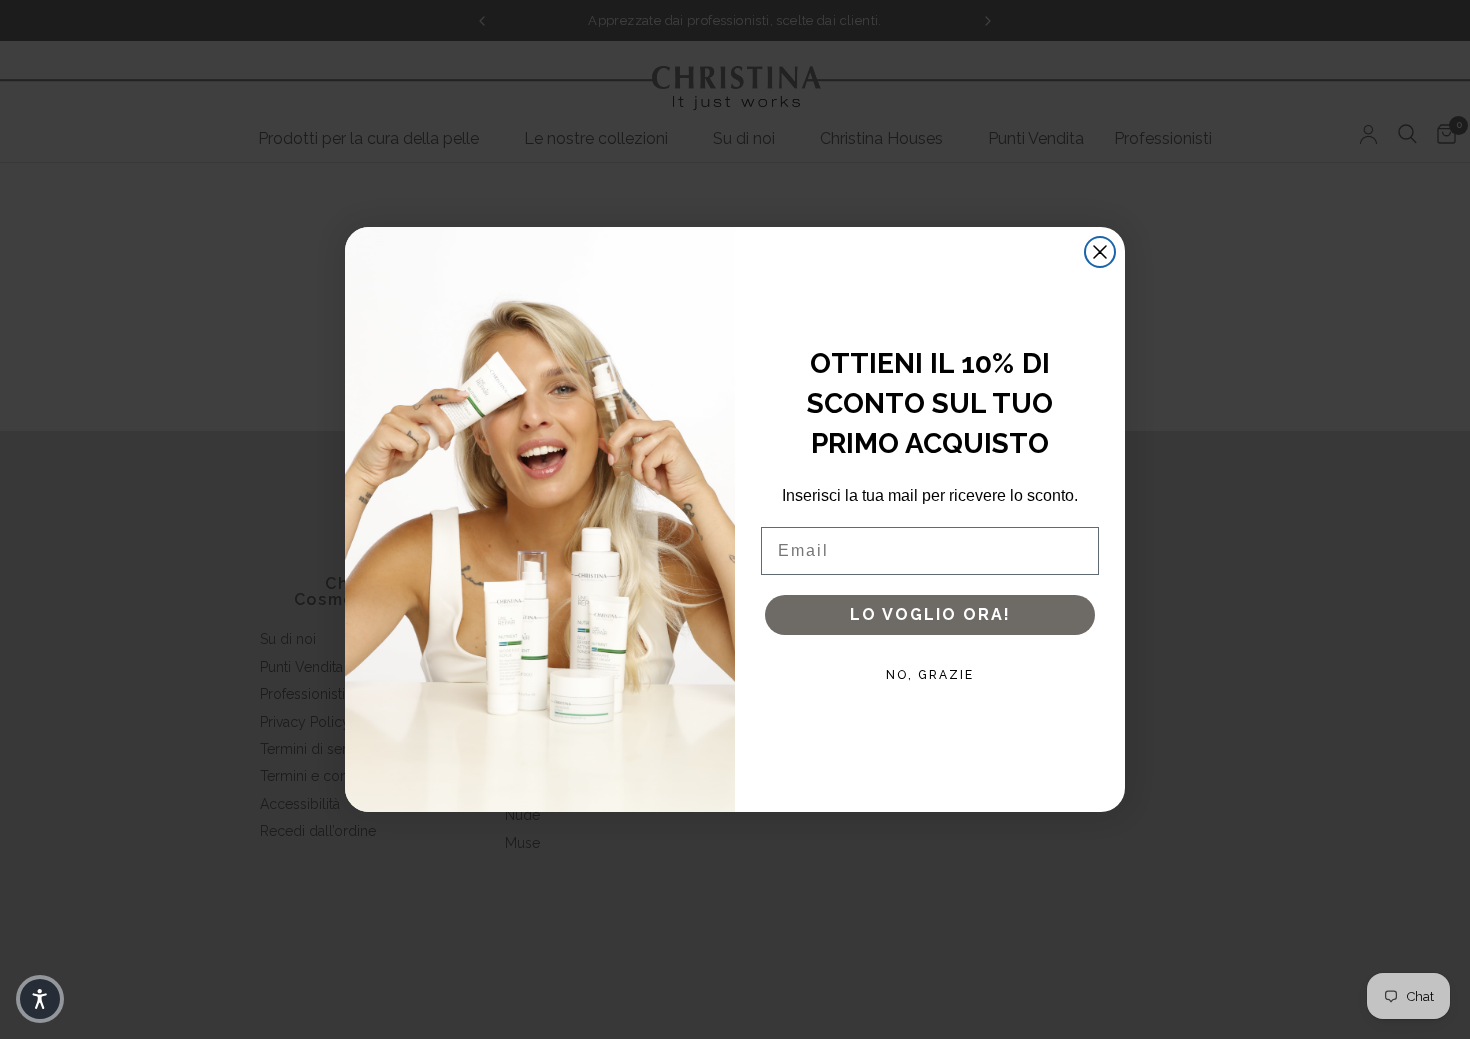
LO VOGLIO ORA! (930, 614)
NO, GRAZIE (930, 675)
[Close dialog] (1100, 252)
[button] (40, 999)
